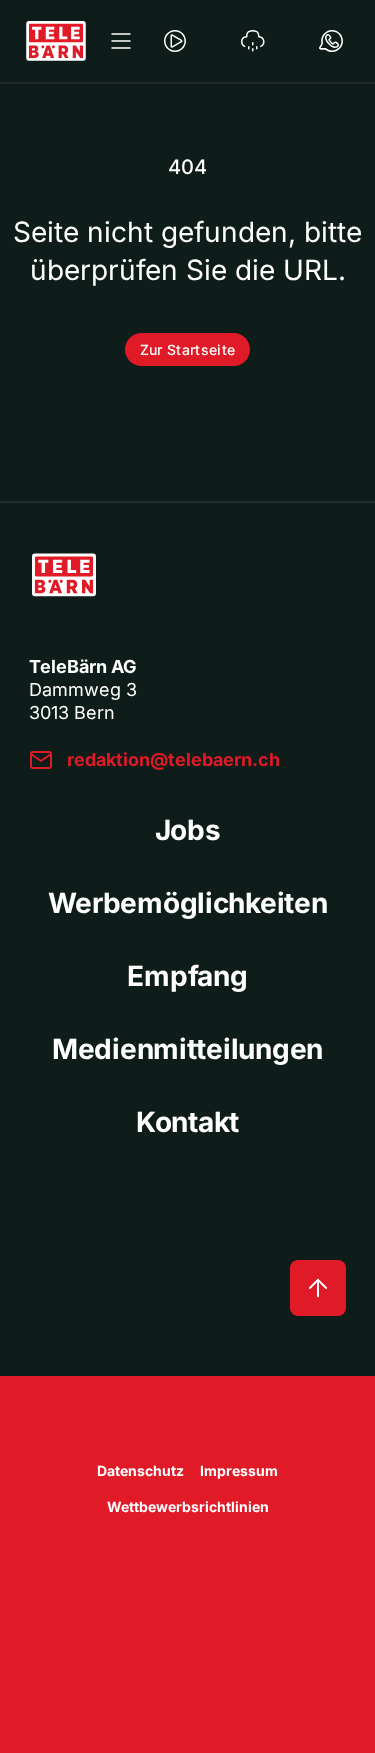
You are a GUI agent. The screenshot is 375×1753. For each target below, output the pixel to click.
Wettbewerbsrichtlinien (188, 1506)
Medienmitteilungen (187, 1049)
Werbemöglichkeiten (188, 903)
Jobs (188, 830)
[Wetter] (253, 41)
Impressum (239, 1470)
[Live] (175, 41)
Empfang (187, 976)
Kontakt (187, 1122)
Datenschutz (140, 1470)
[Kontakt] (331, 41)
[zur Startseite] (56, 41)
